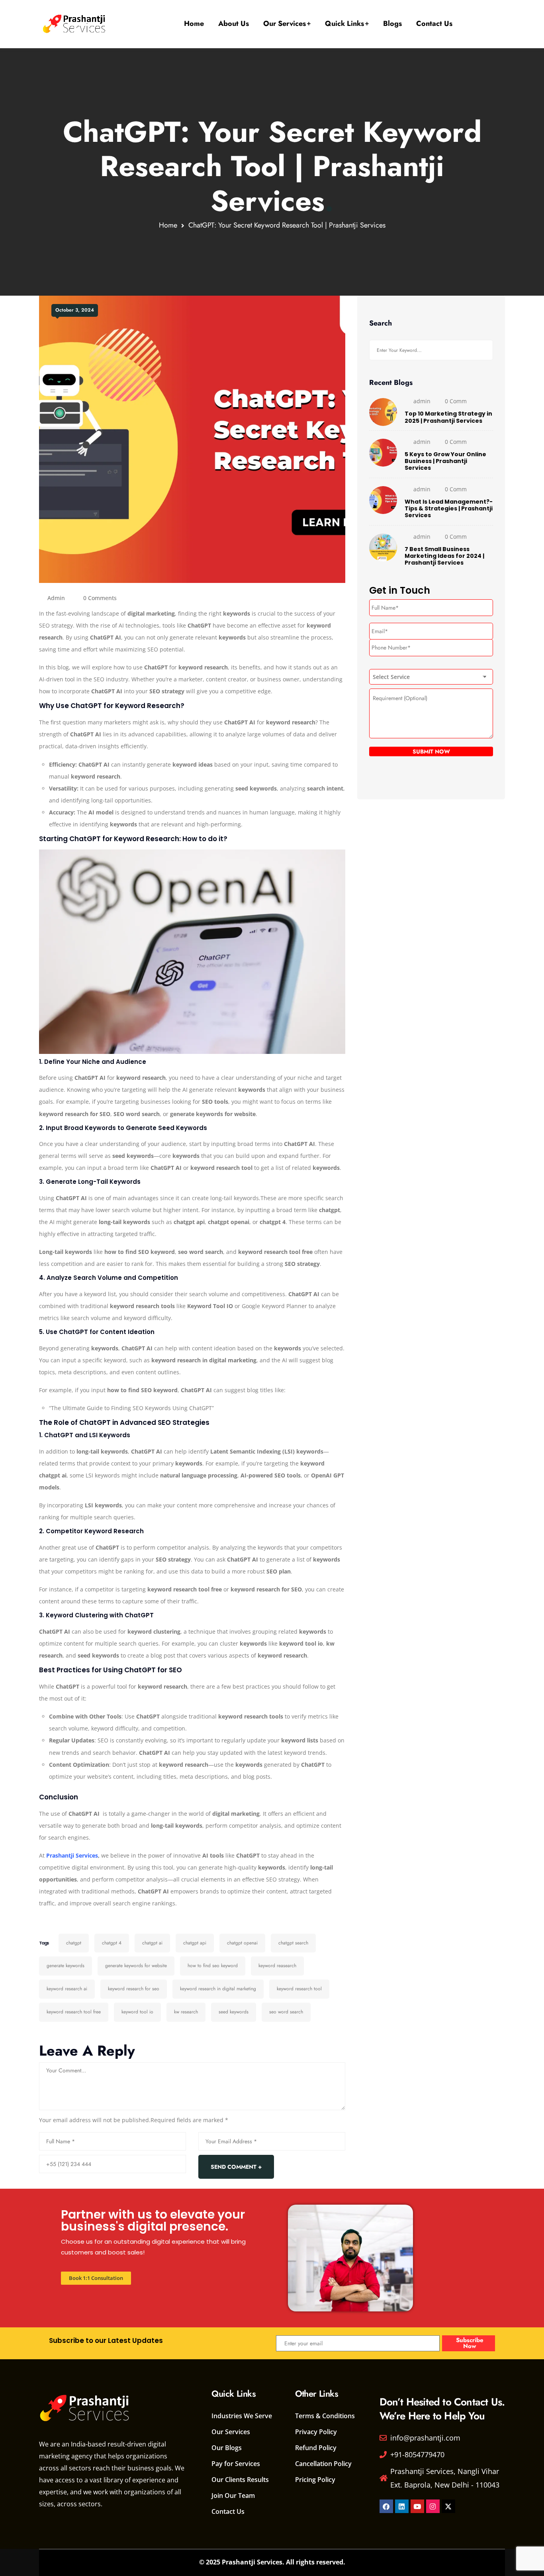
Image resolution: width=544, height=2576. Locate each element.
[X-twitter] (448, 2506)
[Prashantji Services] (75, 24)
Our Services (285, 24)
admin (56, 598)
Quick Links (344, 24)
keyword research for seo (134, 1989)
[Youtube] (417, 2506)
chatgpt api (195, 1943)
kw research (186, 2012)
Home (194, 24)
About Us (234, 24)
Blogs (392, 24)
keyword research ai (67, 1989)
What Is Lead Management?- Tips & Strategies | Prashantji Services (449, 509)
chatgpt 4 (112, 1943)
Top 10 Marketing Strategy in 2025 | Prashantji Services (448, 417)
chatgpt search (293, 1943)
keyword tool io (137, 2012)
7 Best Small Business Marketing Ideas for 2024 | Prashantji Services (444, 556)
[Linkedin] (402, 2506)
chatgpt (74, 1943)
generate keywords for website (136, 1966)
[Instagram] (433, 2506)
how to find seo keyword (213, 1966)
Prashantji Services (72, 1855)
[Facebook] (386, 2506)
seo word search (286, 2012)
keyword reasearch (277, 1966)
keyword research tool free (74, 2012)
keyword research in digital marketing (218, 1989)
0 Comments (100, 598)
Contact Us (434, 24)
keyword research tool (299, 1989)
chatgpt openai (242, 1943)
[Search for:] (431, 350)
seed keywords (234, 2012)
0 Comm (456, 401)
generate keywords (66, 1966)
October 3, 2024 (75, 310)
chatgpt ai (152, 1943)
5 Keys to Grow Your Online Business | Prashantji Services (445, 461)
